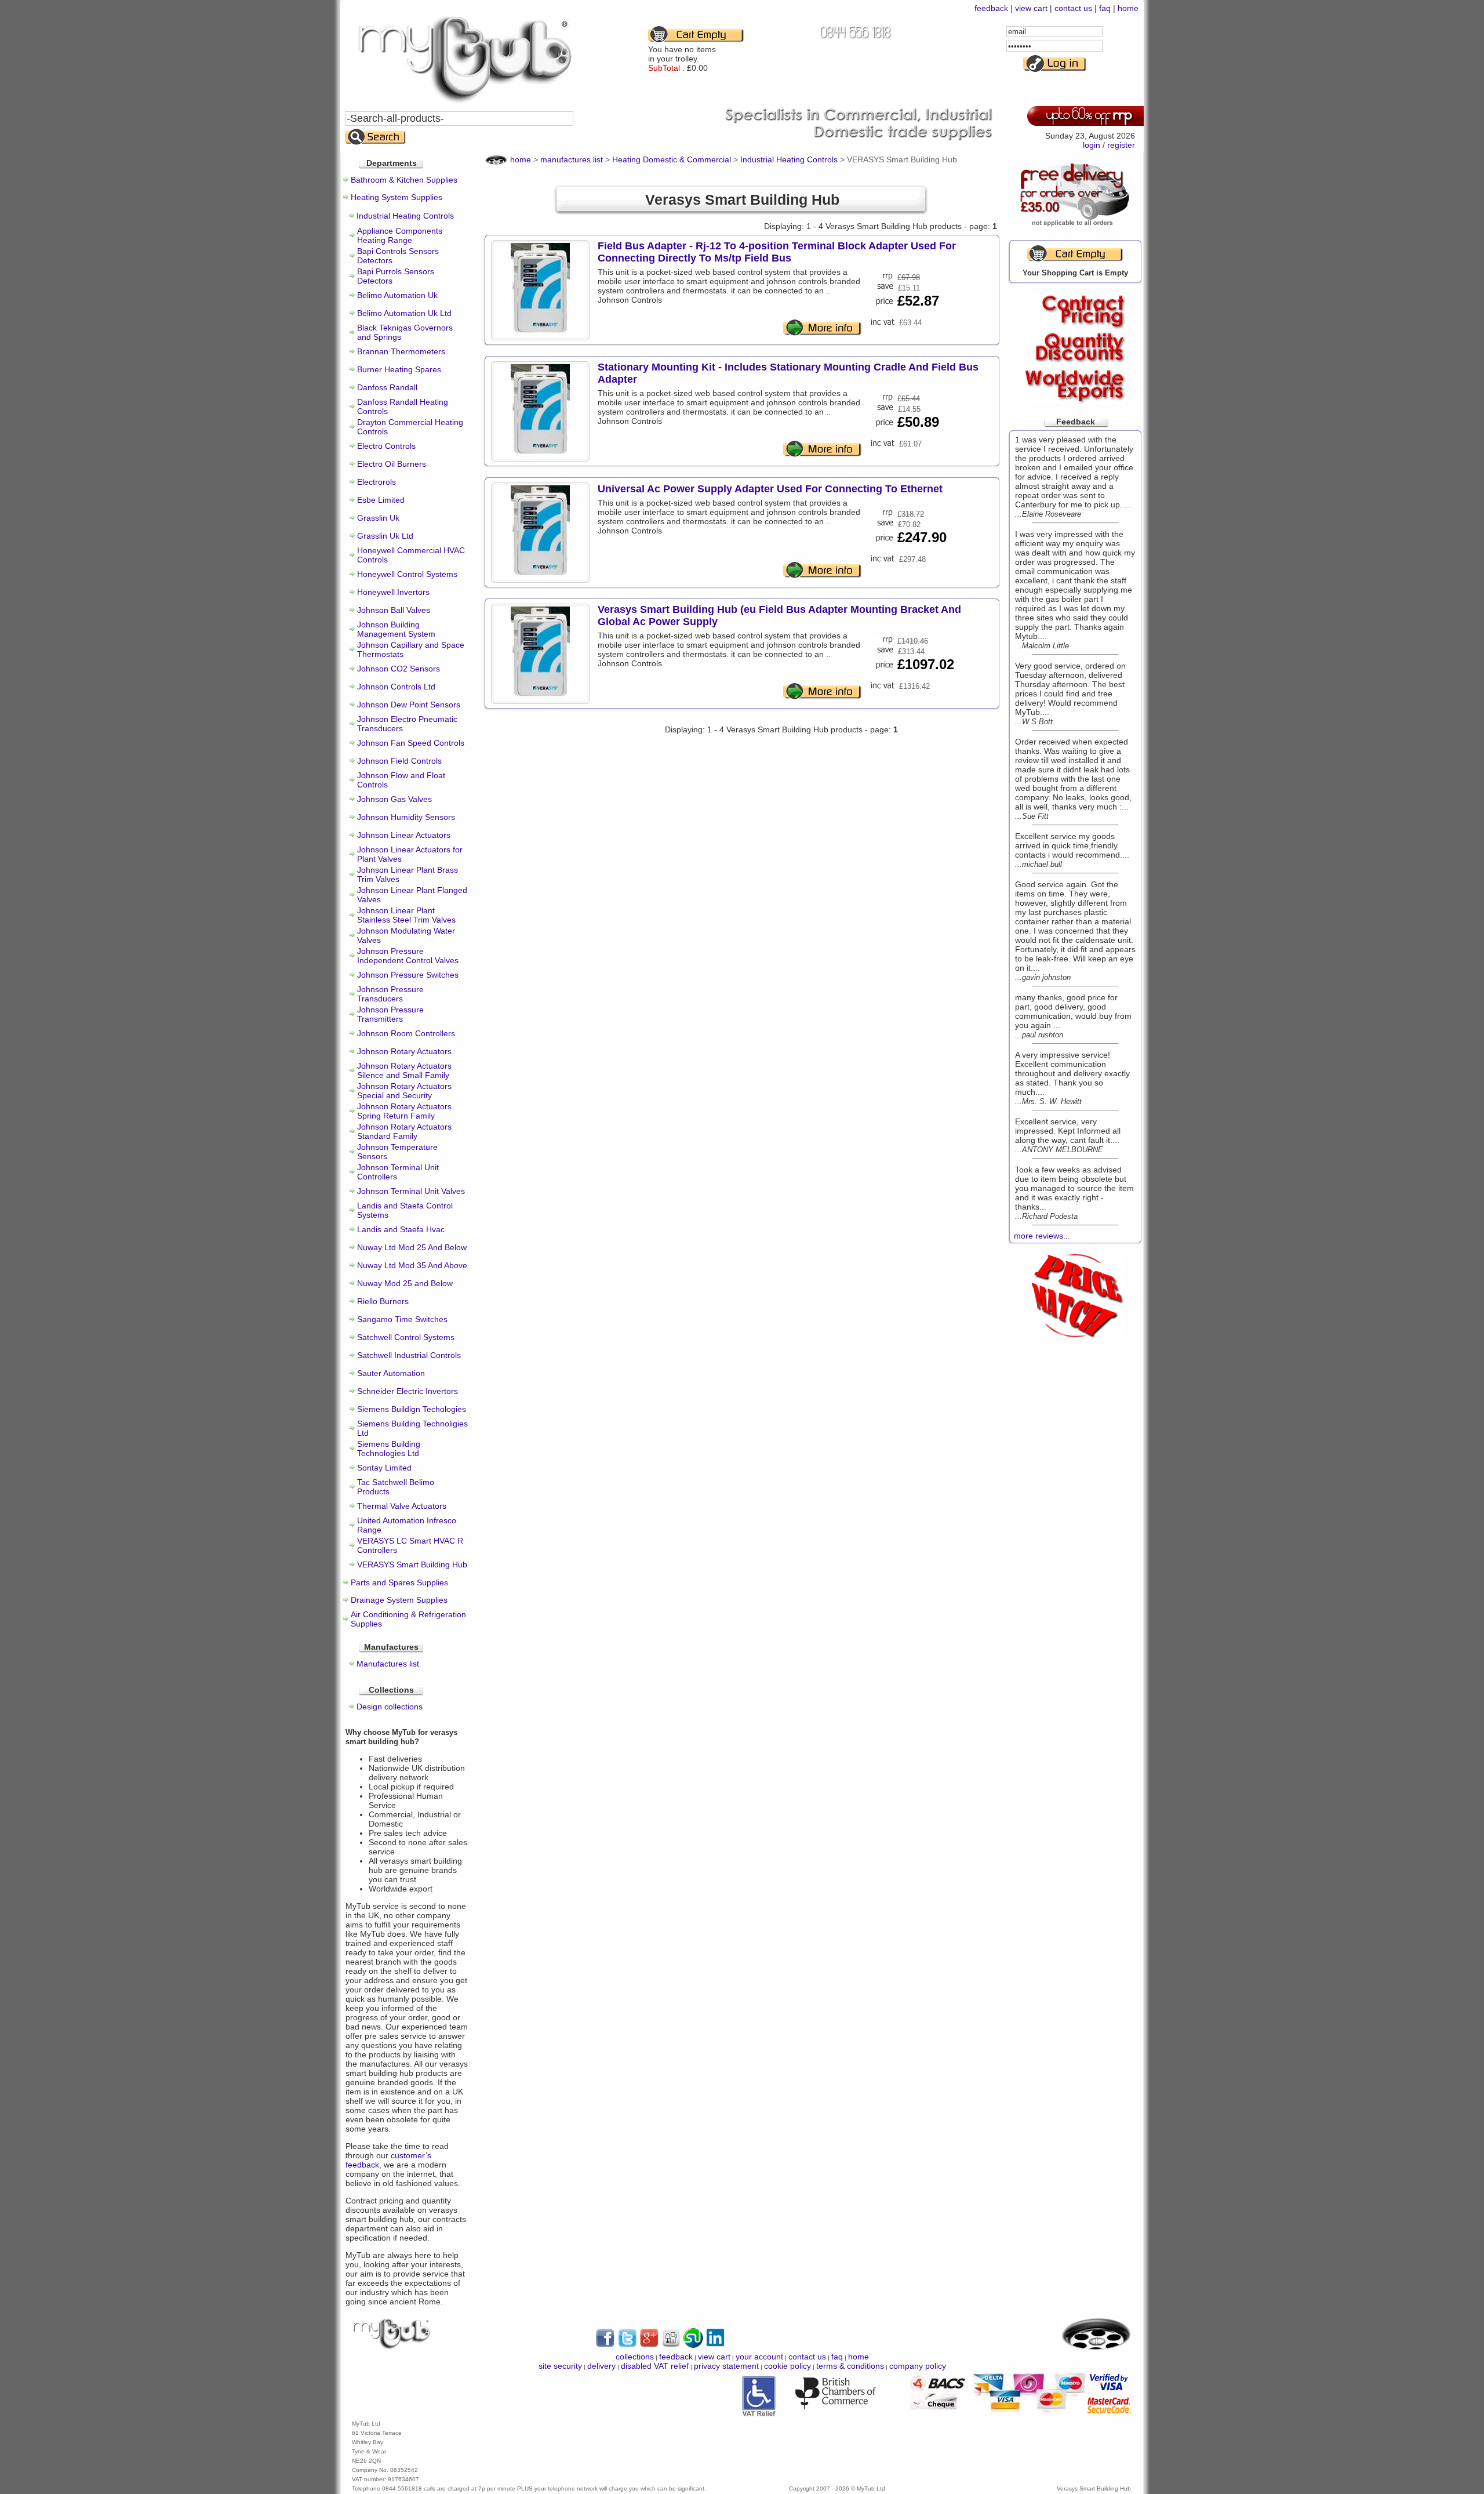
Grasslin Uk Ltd (385, 536)
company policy (918, 2366)
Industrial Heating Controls (405, 216)
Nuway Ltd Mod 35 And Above (412, 1265)
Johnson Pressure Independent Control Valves (408, 956)
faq (1105, 8)
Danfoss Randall (387, 387)
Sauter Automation (391, 1373)
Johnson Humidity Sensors (406, 817)
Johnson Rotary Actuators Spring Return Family (404, 1111)
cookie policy (788, 2366)
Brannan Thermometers (401, 351)
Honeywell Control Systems (407, 574)
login (1092, 145)
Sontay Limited (384, 1468)
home (1128, 8)
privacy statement (726, 2366)
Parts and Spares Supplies (399, 1582)
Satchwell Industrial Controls (409, 1355)
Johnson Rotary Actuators (404, 1051)
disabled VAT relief (655, 2366)
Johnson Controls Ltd (396, 687)
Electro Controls (386, 446)
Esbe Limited (381, 500)
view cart (1031, 8)
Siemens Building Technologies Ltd (389, 1449)
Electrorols (377, 482)
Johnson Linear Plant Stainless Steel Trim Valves (406, 915)
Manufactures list (388, 1664)
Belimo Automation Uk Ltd (404, 313)
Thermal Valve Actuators (402, 1506)
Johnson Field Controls (399, 761)
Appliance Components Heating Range (400, 235)
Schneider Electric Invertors (408, 1391)
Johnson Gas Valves (394, 799)
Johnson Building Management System (396, 629)
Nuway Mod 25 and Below (405, 1283)
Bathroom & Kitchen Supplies (404, 180)
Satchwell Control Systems (406, 1337)
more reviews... (1042, 1236)
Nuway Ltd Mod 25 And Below (412, 1247)
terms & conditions (850, 2366)
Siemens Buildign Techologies (412, 1409)
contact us (1073, 8)
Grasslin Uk (378, 518)
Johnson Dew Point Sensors (409, 705)
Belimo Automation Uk (397, 295)
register (1121, 145)
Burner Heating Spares (399, 369)
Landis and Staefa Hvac (401, 1229)
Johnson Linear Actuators (404, 835)
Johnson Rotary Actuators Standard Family (404, 1131)
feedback (991, 8)
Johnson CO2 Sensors (399, 669)
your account (759, 2357)
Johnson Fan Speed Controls (411, 743)
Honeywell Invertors (393, 592)
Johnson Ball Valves (394, 610)
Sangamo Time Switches (402, 1319)
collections (635, 2357)
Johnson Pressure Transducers (390, 994)
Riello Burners (383, 1301)
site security (560, 2366)
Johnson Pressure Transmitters (390, 1014)
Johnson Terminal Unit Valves (411, 1191)
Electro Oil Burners (392, 464)
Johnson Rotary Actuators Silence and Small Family (404, 1070)
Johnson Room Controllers (406, 1033)
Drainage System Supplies (399, 1600)
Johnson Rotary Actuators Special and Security (404, 1091)
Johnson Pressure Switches (408, 975)
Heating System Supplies (397, 197)
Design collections (390, 1707)
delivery (601, 2366)
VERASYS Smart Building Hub (412, 1564)
